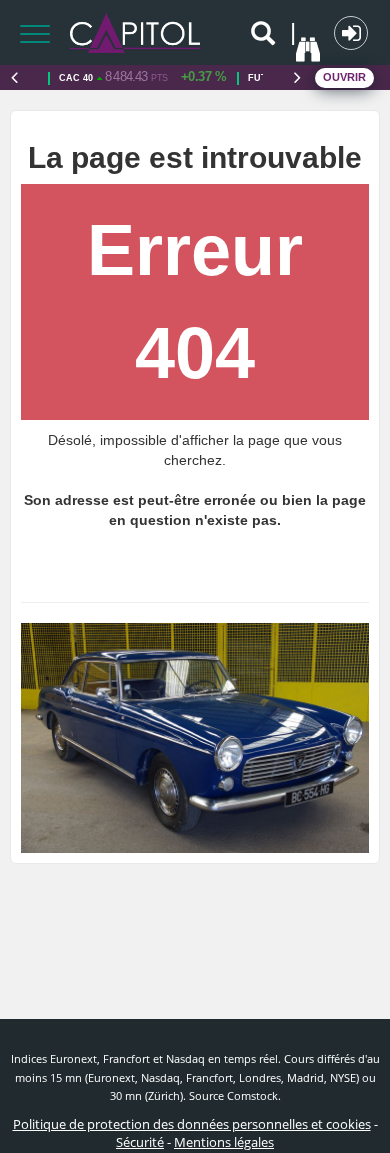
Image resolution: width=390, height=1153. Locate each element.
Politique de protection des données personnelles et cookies (192, 1124)
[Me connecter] (351, 33)
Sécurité (140, 1142)
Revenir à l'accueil (202, 566)
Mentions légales (224, 1142)
